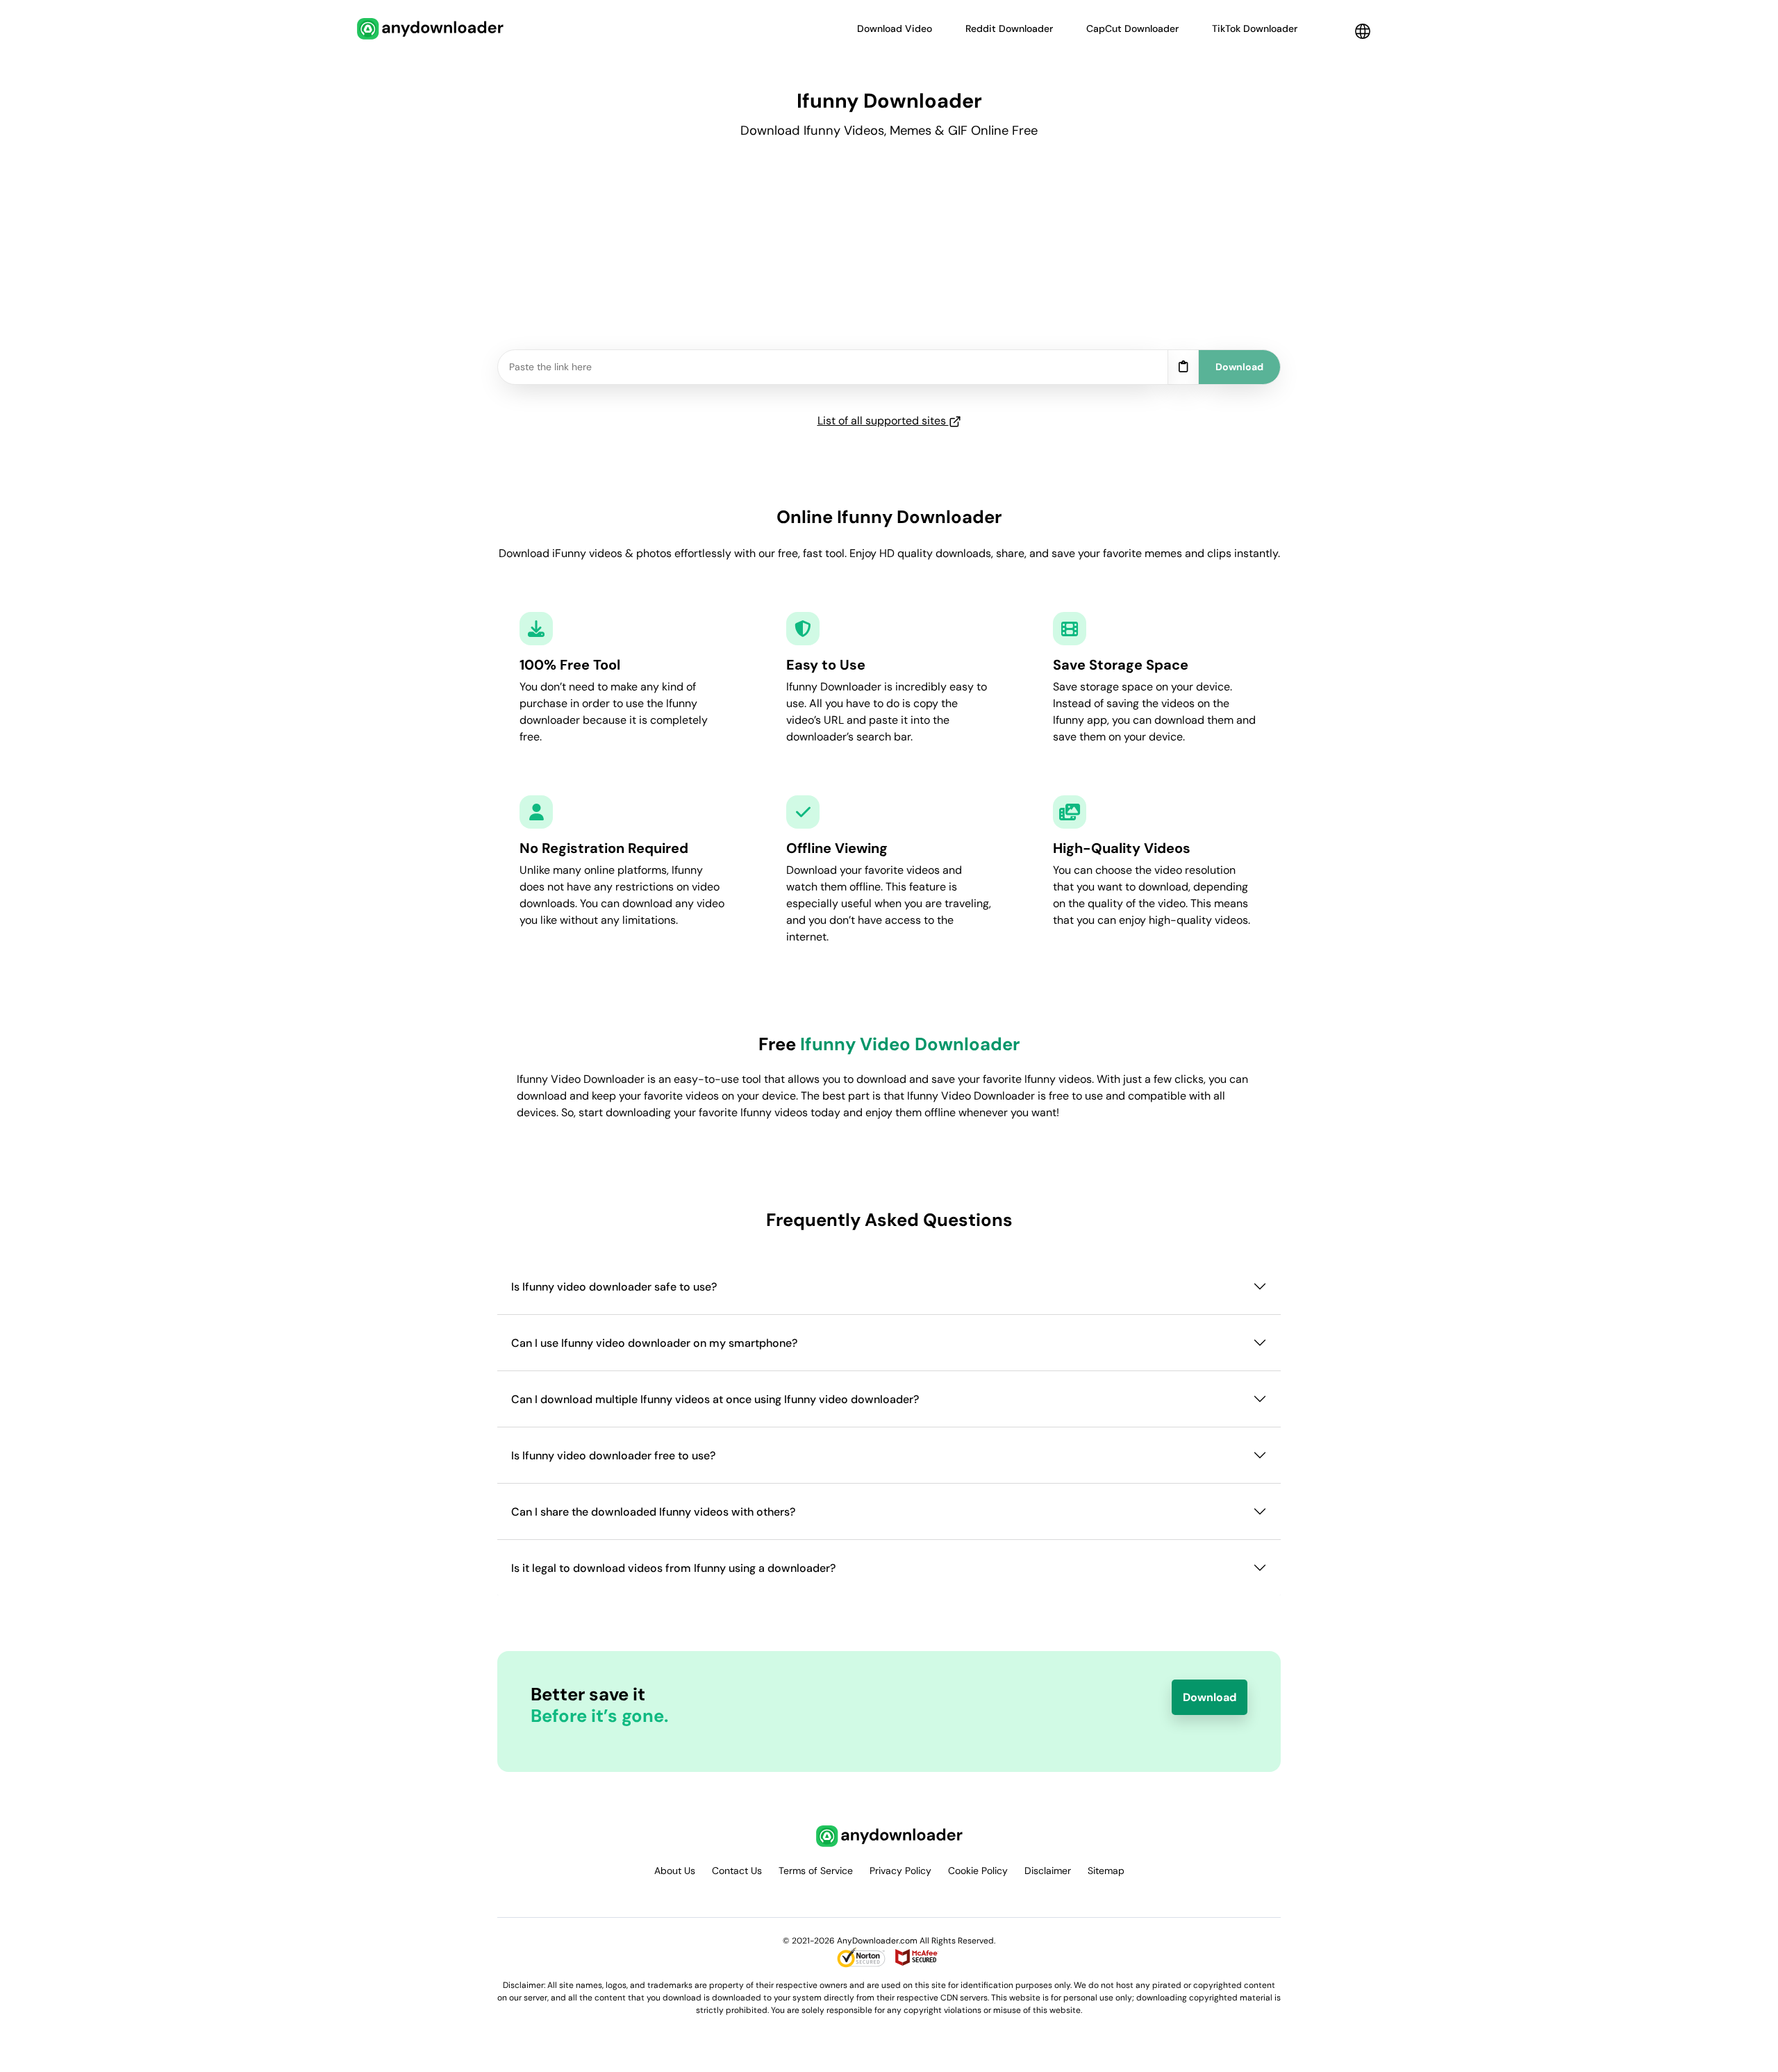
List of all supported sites (883, 421)
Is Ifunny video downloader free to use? (613, 1456)
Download (1210, 1697)
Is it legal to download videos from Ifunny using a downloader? (673, 1568)
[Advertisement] (889, 252)
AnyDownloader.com (877, 1941)
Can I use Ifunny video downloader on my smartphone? (654, 1343)
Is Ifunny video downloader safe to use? (614, 1287)
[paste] (1183, 367)
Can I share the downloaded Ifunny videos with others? (653, 1512)
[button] (1363, 31)
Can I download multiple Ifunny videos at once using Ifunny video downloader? (715, 1399)
